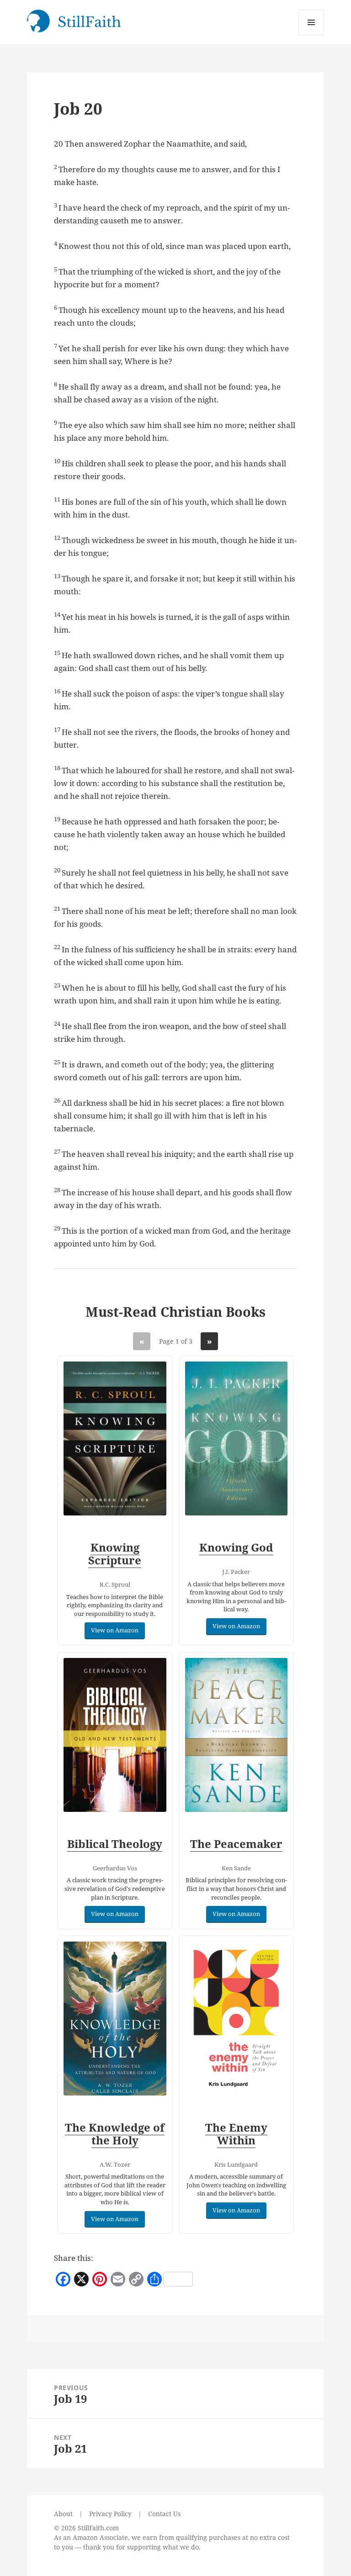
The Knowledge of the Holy (115, 2134)
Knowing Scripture (115, 1554)
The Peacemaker (236, 1844)
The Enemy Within (236, 2134)
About (63, 2514)
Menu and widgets (311, 35)
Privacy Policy (110, 2514)
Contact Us (164, 2514)
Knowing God (236, 1547)
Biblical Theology (115, 1844)
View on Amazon (115, 1630)
